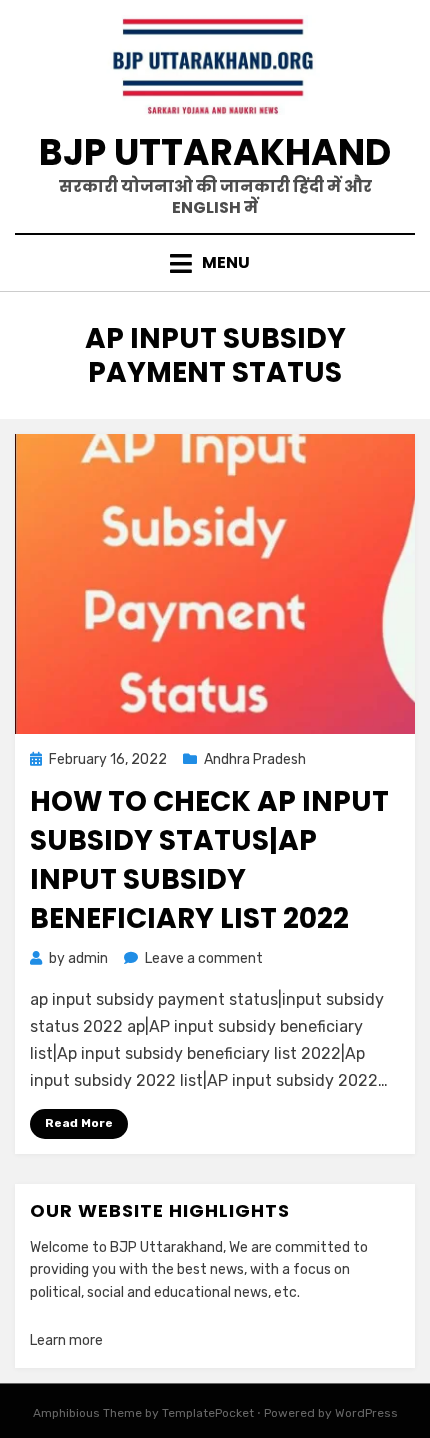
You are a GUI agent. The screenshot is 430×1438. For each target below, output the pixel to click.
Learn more (66, 1340)
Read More (79, 1123)
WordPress (366, 1413)
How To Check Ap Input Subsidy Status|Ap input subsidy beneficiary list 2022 (209, 860)
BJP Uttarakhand (215, 152)
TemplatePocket (208, 1413)
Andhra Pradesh (255, 759)
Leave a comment (204, 958)
